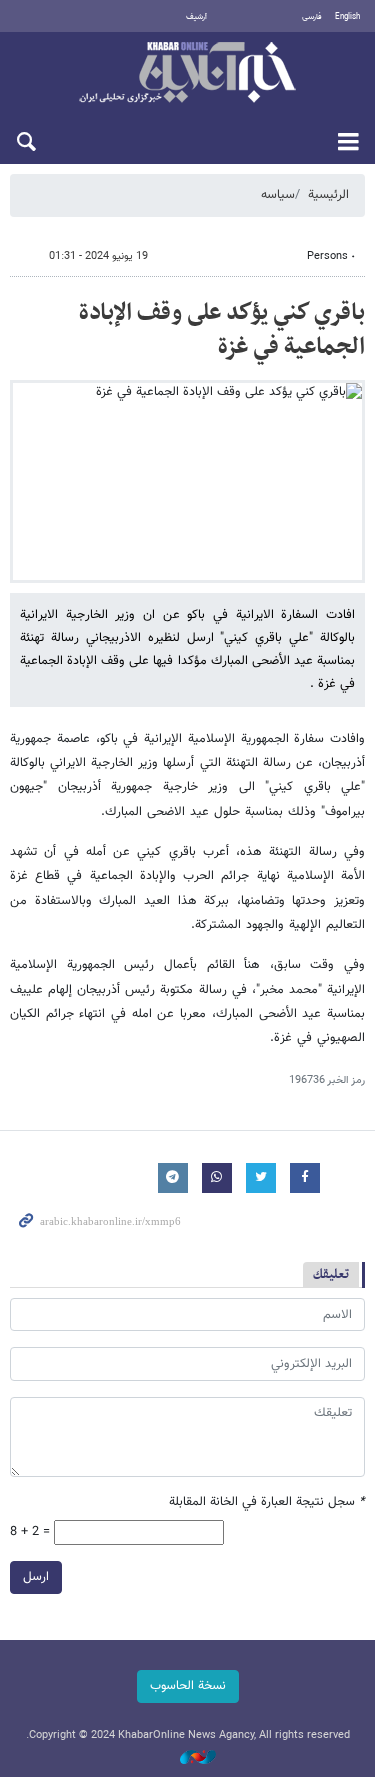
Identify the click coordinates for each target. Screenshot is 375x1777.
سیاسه (278, 195)
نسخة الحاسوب (188, 1686)
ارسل (36, 1577)
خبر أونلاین (187, 74)
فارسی (312, 17)
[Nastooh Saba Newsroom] (188, 1758)
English (347, 17)
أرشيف (196, 17)
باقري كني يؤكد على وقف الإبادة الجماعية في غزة (222, 330)
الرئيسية (328, 195)
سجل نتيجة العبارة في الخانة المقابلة (267, 1502)
